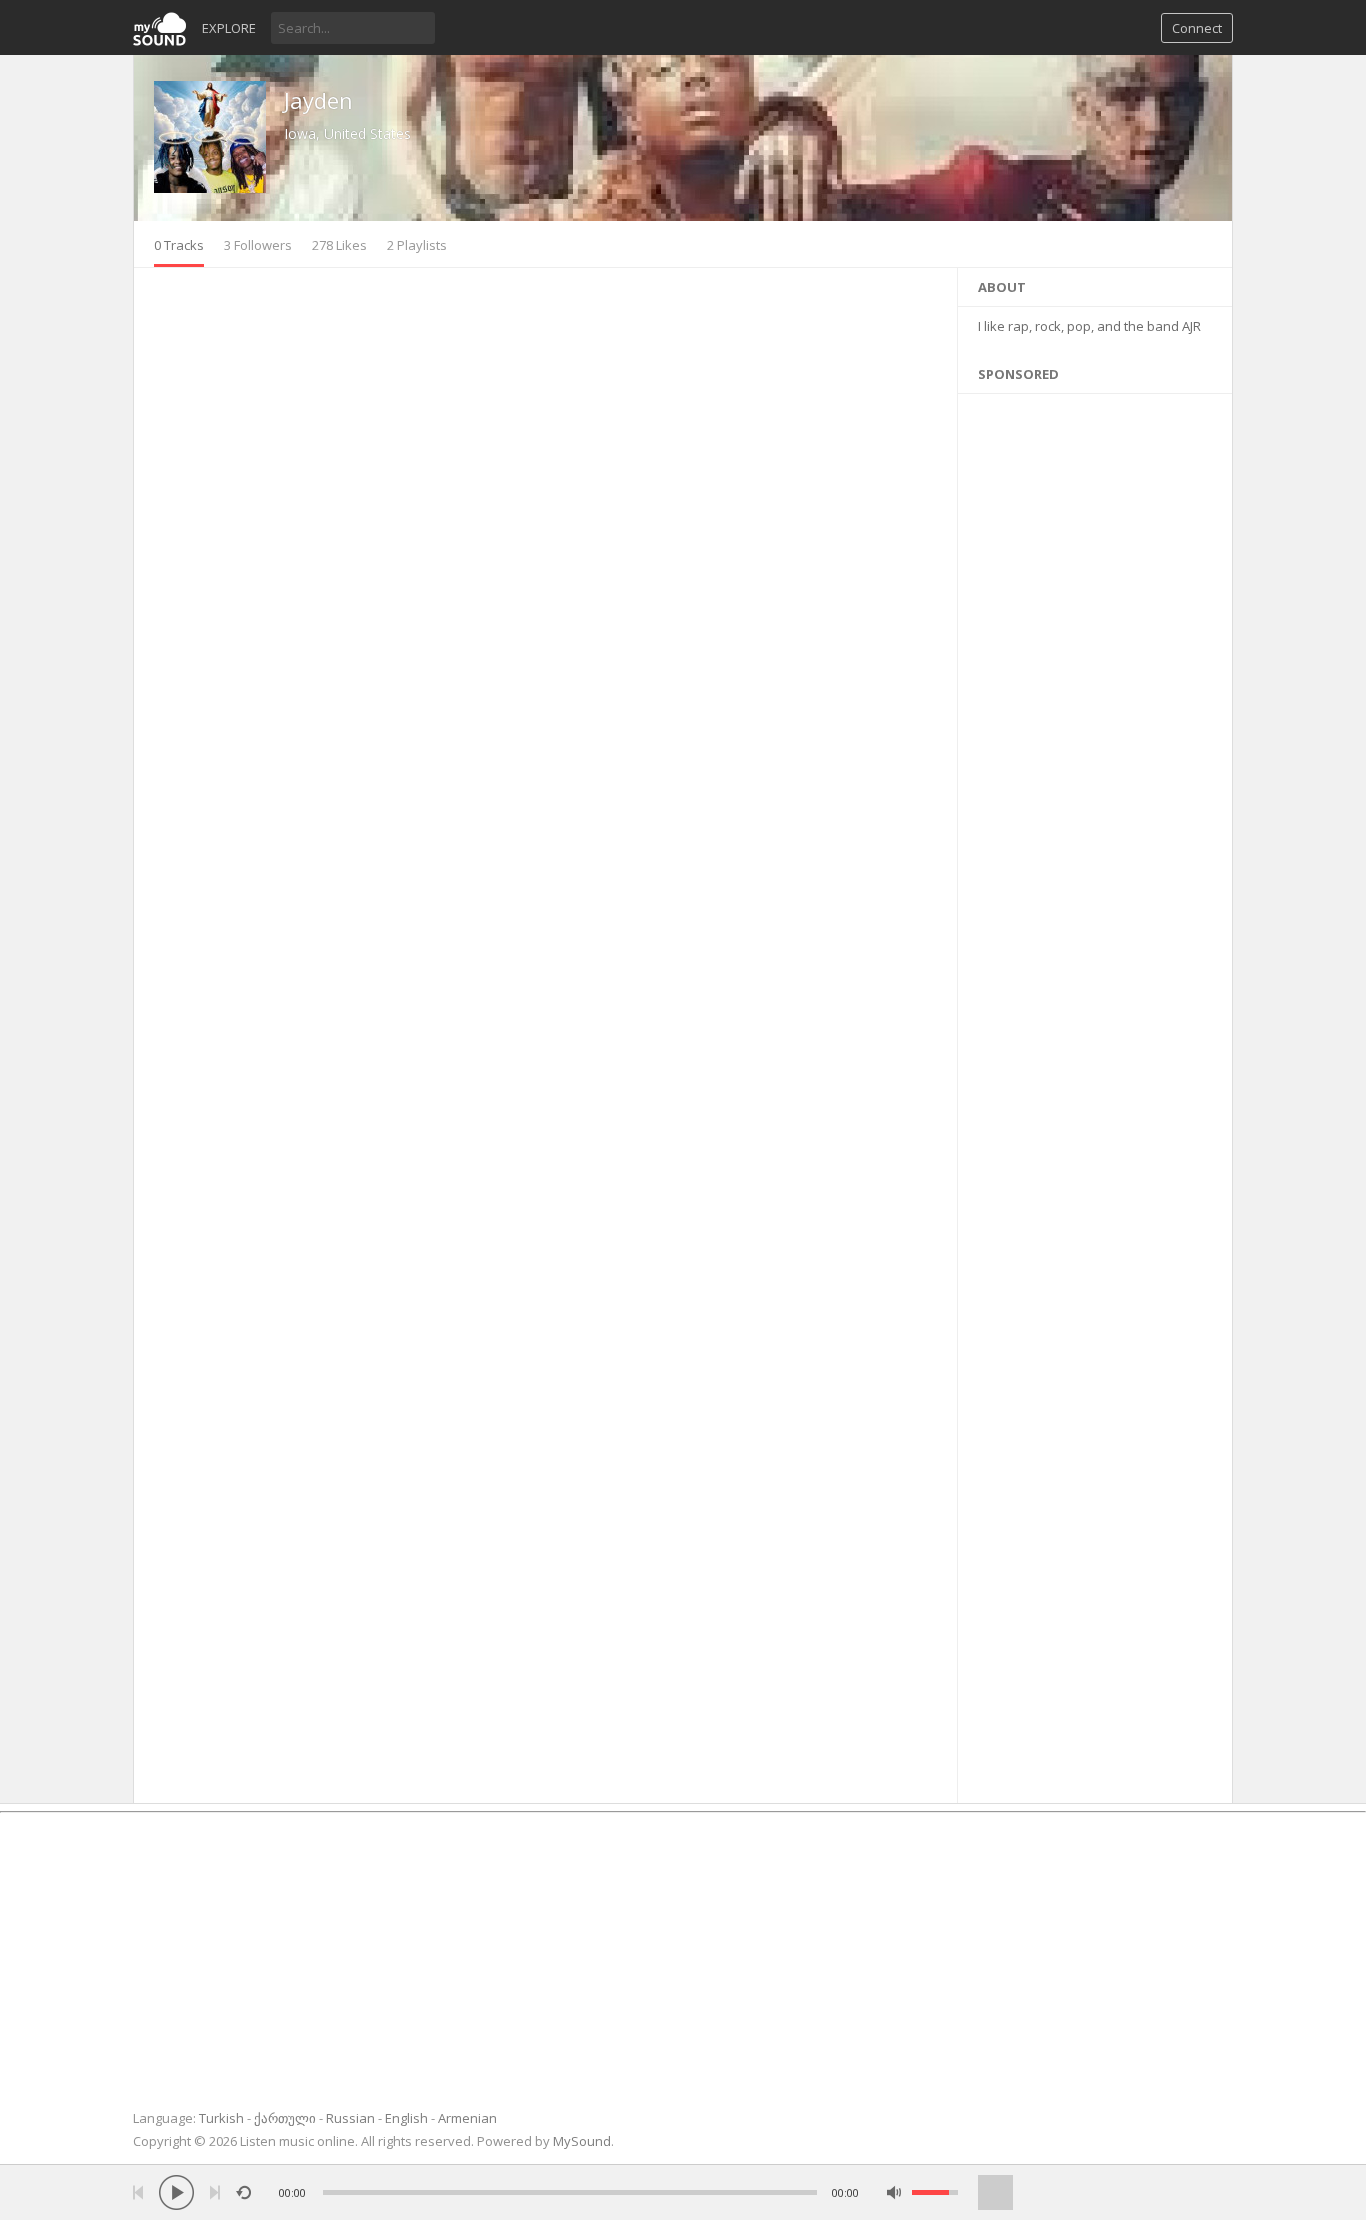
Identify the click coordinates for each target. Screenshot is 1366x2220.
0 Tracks (179, 245)
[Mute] (894, 2192)
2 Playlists (417, 245)
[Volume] (935, 2192)
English (406, 2118)
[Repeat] (243, 2192)
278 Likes (339, 245)
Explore (229, 28)
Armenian (467, 2118)
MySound (582, 2141)
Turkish (221, 2118)
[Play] (176, 2192)
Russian (350, 2118)
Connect (1197, 28)
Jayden (318, 100)
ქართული (285, 2118)
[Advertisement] (1095, 1093)
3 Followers (258, 245)
